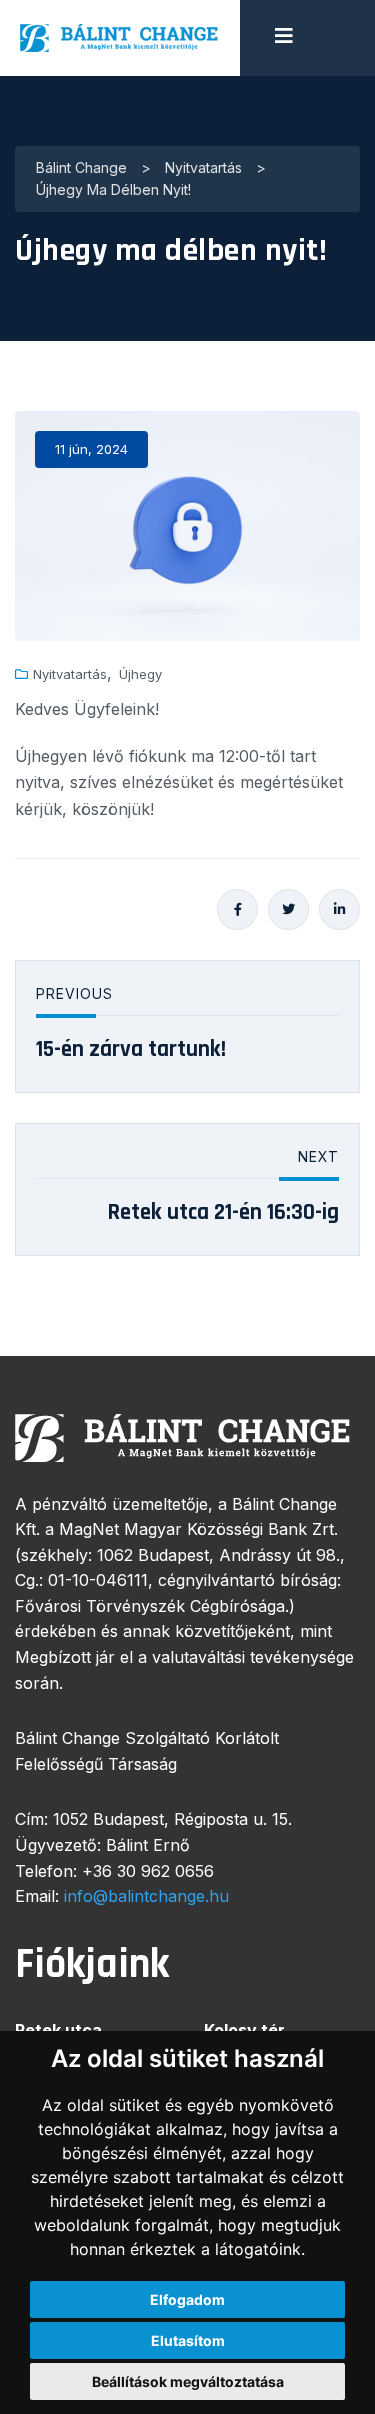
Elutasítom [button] (188, 2340)
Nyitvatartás (70, 674)
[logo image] (120, 38)
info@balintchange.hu (146, 1896)
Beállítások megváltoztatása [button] (188, 2381)
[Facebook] (237, 909)
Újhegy (140, 674)
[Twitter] (288, 909)
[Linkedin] (339, 909)
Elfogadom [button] (187, 2299)
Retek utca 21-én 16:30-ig (223, 1212)
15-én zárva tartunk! (131, 1049)
